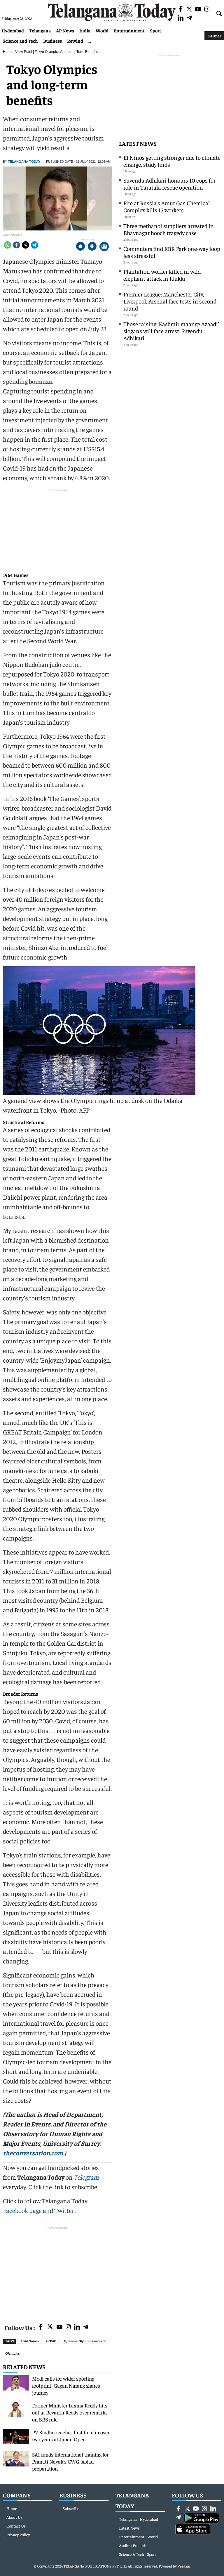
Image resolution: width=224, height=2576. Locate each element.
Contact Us (16, 2526)
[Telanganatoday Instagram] (68, 2327)
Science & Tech (132, 2554)
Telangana (40, 30)
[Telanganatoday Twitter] (50, 2328)
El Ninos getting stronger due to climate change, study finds (172, 161)
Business (52, 41)
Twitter (65, 2210)
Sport (155, 30)
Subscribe (71, 2508)
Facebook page (22, 2210)
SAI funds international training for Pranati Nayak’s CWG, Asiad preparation (70, 2461)
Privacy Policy (18, 2535)
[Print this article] (104, 247)
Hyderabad (13, 30)
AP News (65, 30)
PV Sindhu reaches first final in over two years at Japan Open (71, 2436)
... (90, 41)
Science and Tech (20, 41)
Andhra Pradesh (133, 2545)
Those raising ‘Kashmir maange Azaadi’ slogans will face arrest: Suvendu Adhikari (171, 331)
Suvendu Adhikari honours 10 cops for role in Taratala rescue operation (169, 184)
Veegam (184, 2566)
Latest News (138, 143)
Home (8, 52)
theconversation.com (33, 2153)
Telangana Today (24, 162)
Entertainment (129, 30)
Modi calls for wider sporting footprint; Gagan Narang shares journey (66, 2385)
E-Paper (214, 36)
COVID (51, 2341)
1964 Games (30, 2341)
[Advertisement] (57, 2272)
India (85, 30)
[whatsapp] (7, 245)
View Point (24, 52)
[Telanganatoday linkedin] (77, 2327)
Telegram (86, 2177)
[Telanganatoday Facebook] (41, 2327)
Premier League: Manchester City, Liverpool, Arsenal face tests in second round (170, 301)
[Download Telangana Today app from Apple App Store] (80, 247)
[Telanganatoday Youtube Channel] (60, 2327)
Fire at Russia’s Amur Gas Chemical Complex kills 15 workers (167, 206)
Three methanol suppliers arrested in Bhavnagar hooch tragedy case (169, 229)
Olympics (13, 2353)
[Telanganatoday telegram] (86, 2327)
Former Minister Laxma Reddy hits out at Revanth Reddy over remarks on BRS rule (70, 2412)
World (102, 30)
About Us (14, 2517)
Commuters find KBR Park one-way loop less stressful (172, 252)
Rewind (75, 41)
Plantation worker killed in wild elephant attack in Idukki (162, 275)
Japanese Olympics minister (85, 2341)
